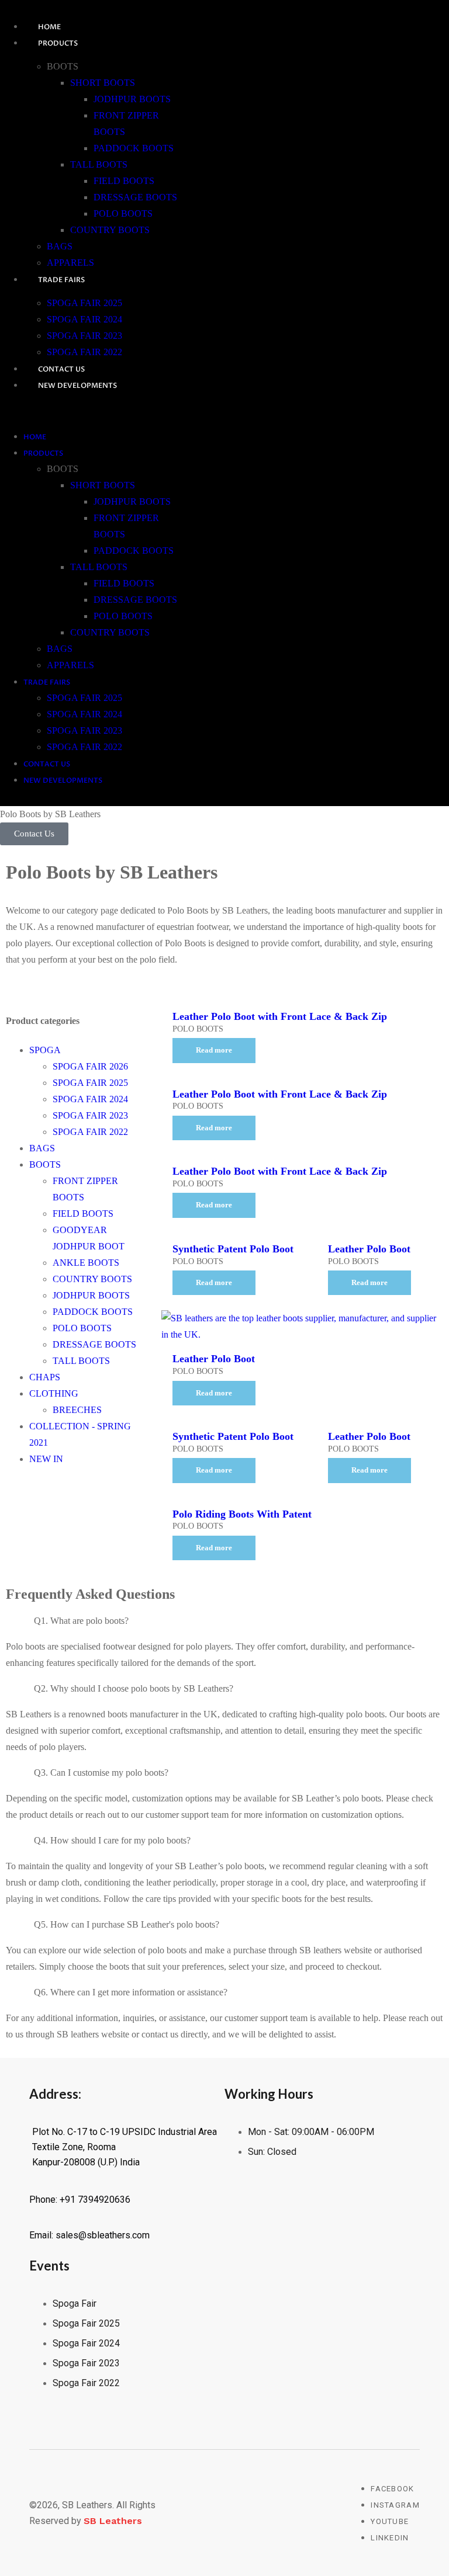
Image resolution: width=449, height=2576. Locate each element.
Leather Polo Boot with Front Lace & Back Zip (280, 1016)
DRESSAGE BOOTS (135, 197)
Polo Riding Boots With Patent (242, 1514)
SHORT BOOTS (103, 83)
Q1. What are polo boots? (81, 1621)
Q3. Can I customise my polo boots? (101, 1773)
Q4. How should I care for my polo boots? (112, 1840)
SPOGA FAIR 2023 (84, 336)
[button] (90, 411)
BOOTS (45, 1164)
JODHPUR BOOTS (132, 99)
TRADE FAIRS (61, 280)
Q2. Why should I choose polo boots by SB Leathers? (134, 1688)
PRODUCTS (58, 43)
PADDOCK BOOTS (134, 148)
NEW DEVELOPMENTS (77, 386)
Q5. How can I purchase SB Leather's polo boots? (127, 1924)
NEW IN (46, 1459)
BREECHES (77, 1410)
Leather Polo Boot (369, 1249)
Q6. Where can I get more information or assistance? (131, 1992)
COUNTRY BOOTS (110, 230)
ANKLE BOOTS (86, 1263)
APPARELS (70, 263)
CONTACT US (61, 369)
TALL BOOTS (99, 164)
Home (49, 27)
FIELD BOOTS (124, 181)
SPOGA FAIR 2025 (84, 303)
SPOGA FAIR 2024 (84, 319)
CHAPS (45, 1377)
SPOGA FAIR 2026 (90, 1066)
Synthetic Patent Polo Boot (233, 1249)
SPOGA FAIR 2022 (84, 352)
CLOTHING (54, 1393)
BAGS (60, 246)
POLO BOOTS (123, 213)
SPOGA (45, 1050)
